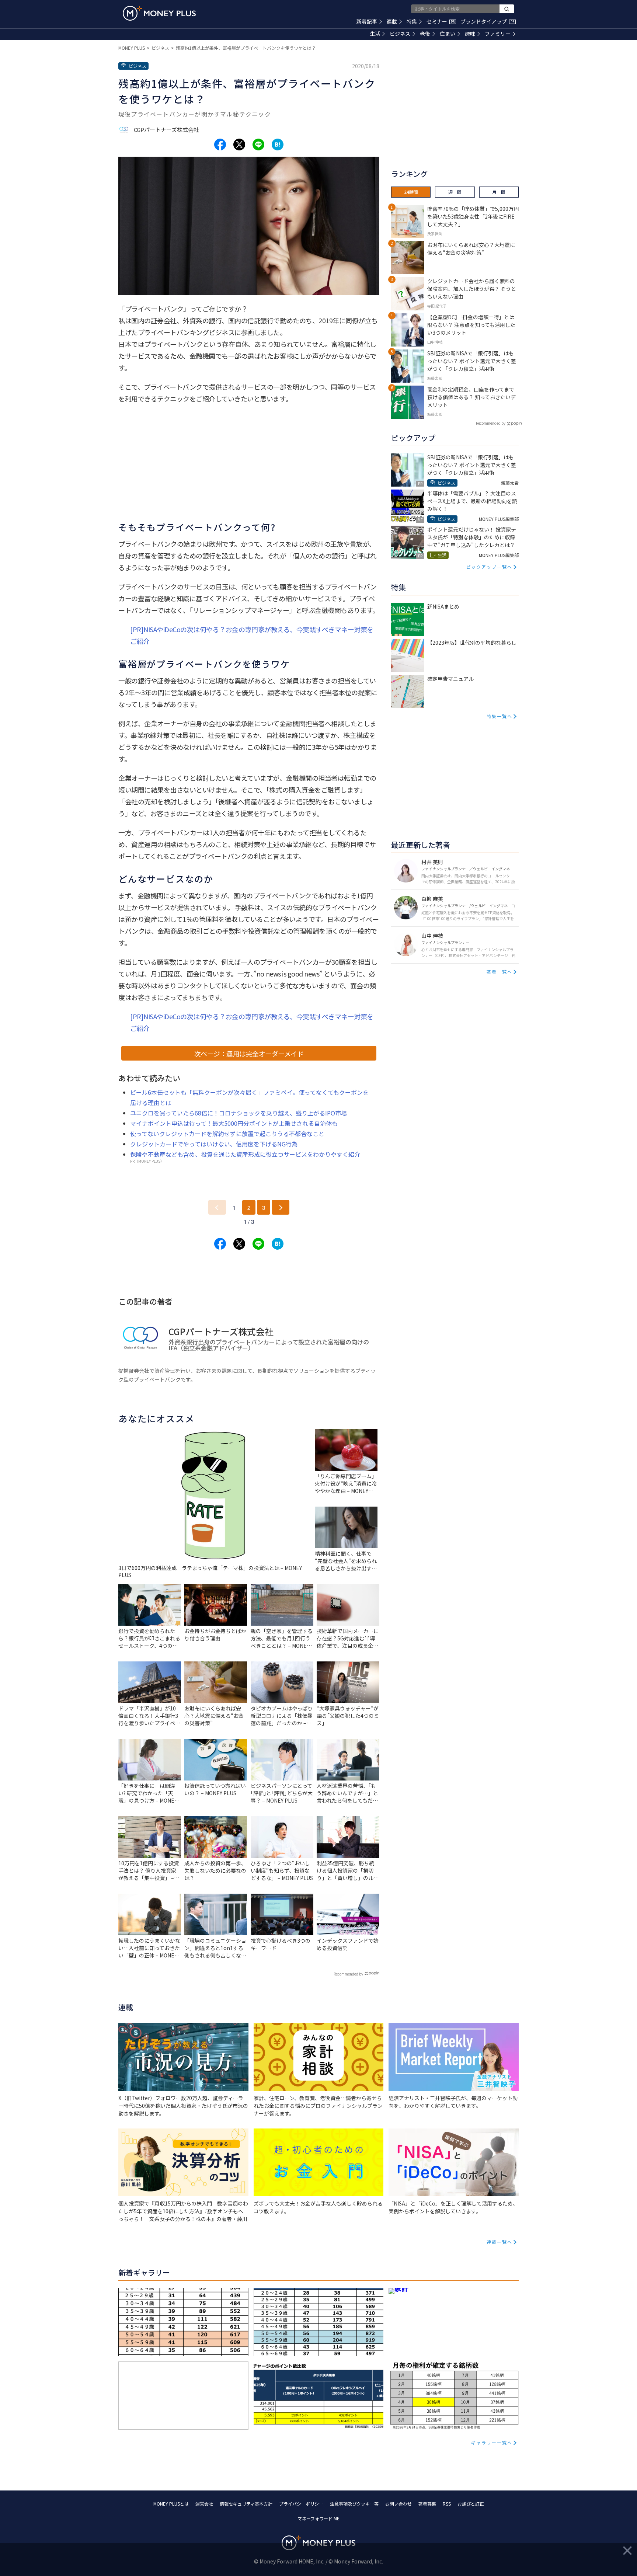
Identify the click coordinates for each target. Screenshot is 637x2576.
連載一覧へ (499, 2242)
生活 (375, 34)
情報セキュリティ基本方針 (246, 2504)
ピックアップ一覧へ (489, 567)
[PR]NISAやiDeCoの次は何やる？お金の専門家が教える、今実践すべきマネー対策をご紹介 (252, 635)
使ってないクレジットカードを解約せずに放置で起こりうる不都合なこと (227, 1134)
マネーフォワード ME (318, 2518)
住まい (448, 34)
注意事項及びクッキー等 (354, 2504)
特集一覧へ (499, 716)
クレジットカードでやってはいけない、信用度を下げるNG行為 (214, 1144)
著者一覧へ (499, 972)
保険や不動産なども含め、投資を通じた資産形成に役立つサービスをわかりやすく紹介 (245, 1154)
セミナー (441, 21)
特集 (412, 21)
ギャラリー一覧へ (492, 2442)
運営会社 (204, 2504)
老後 (425, 34)
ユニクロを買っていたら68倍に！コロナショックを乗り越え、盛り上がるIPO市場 (239, 1113)
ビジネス (400, 34)
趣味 (470, 34)
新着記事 (367, 21)
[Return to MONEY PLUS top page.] (159, 13)
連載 (392, 21)
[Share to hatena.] (278, 145)
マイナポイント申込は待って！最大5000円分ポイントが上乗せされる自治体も (234, 1123)
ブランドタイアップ (487, 21)
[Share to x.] (239, 145)
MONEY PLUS (132, 48)
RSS (447, 2504)
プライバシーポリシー (301, 2504)
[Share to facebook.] (220, 145)
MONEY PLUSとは (171, 2504)
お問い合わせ (398, 2504)
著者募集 (427, 2504)
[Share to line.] (258, 145)
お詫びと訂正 (471, 2504)
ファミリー (498, 34)
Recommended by (348, 1974)
